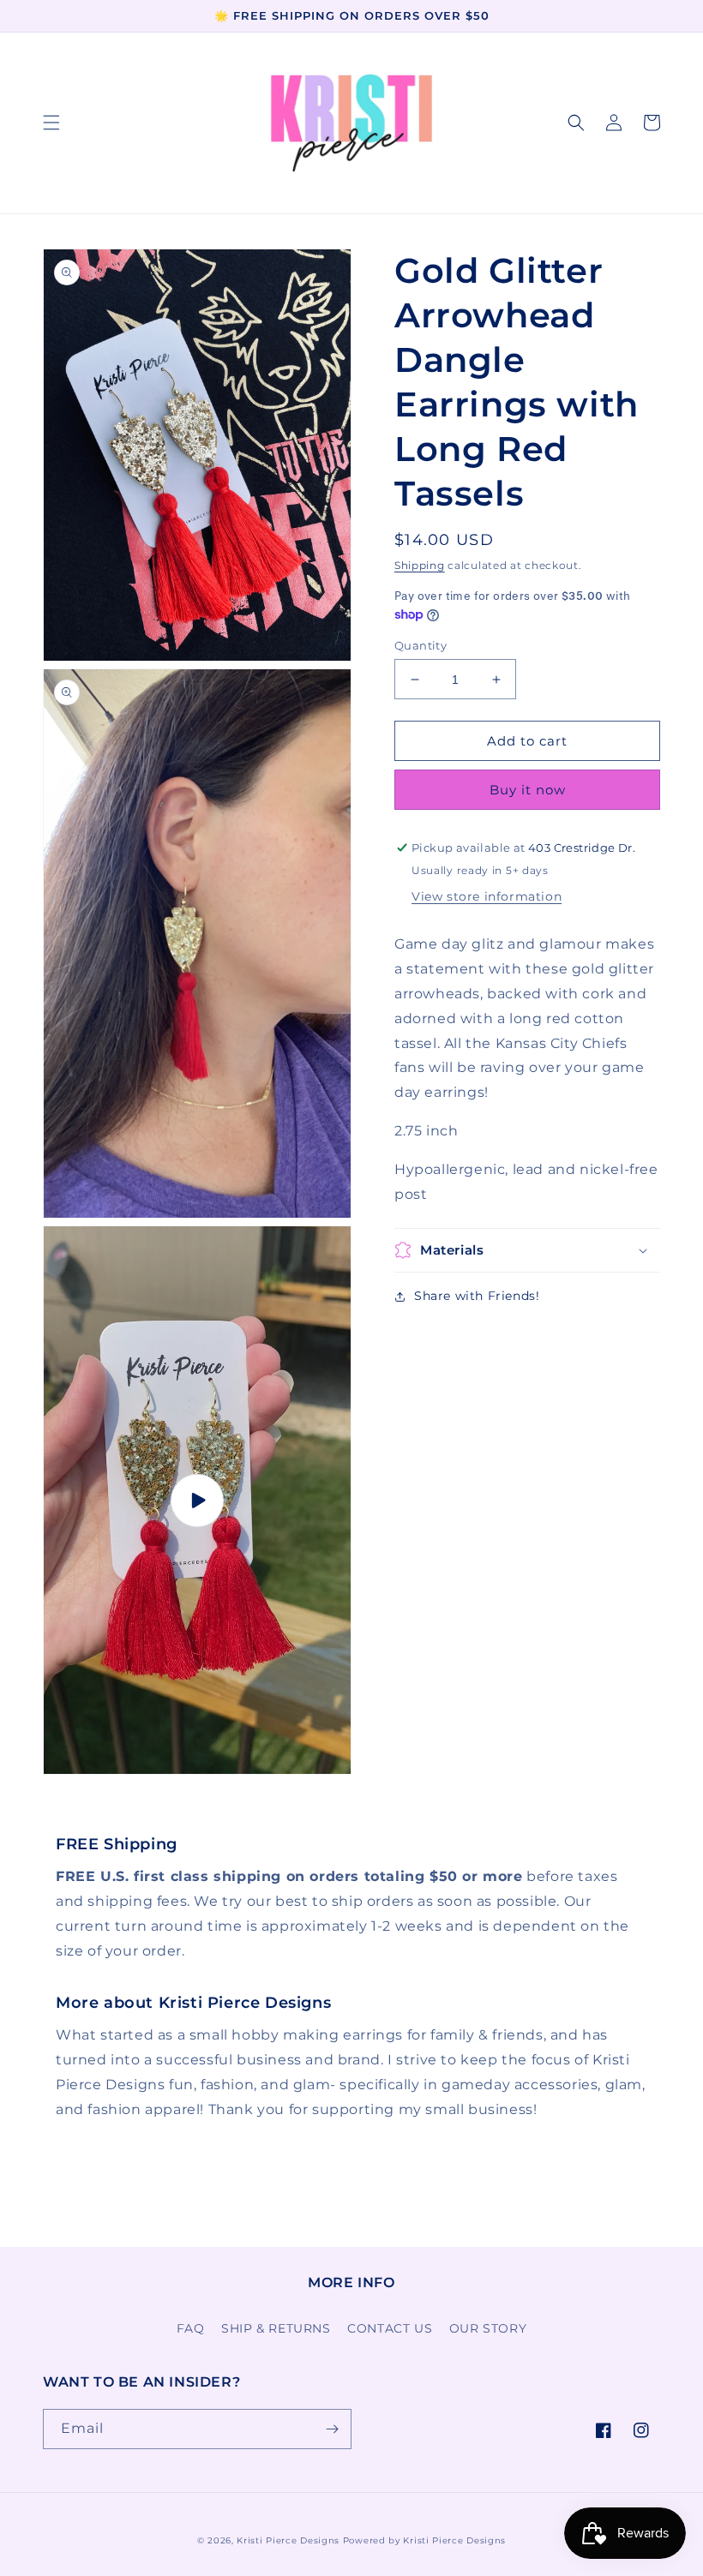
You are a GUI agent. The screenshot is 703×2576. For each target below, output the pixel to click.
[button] (51, 123)
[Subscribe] (332, 2429)
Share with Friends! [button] (477, 1296)
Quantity (421, 645)
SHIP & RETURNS (276, 2328)
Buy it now (528, 790)
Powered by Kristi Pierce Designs (424, 2540)
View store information (487, 896)
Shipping (420, 565)
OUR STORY (488, 2328)
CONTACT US (390, 2328)
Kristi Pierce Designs (288, 2540)
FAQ (191, 2328)
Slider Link (81, 1845)
